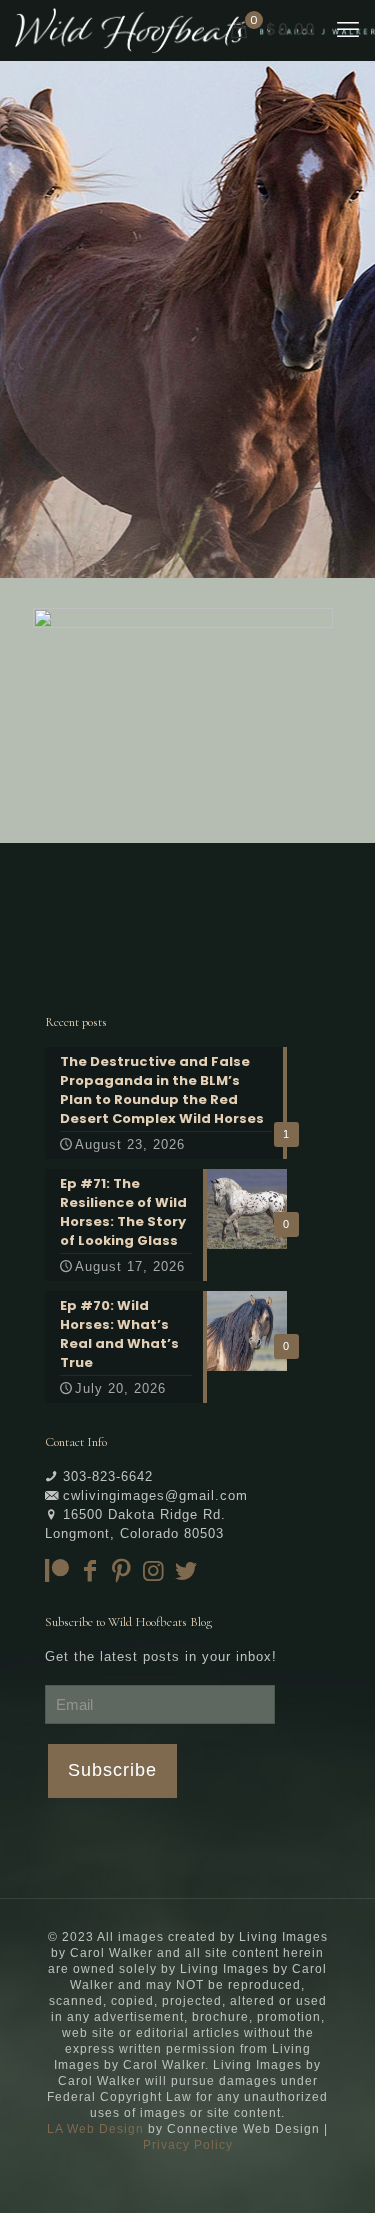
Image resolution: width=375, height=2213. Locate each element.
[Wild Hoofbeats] (195, 30)
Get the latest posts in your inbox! (161, 1656)
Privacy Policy (188, 2145)
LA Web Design (95, 2129)
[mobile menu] (348, 30)
